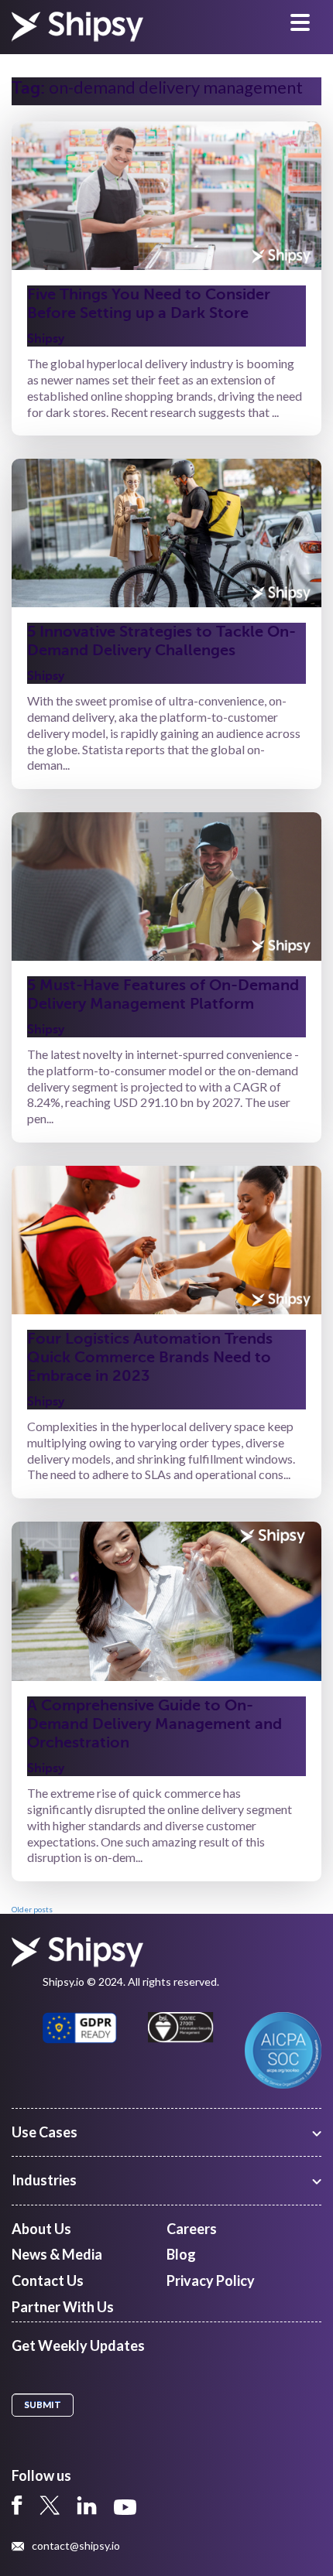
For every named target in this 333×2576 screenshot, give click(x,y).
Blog (181, 2254)
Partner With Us (63, 2307)
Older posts (32, 1909)
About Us (41, 2229)
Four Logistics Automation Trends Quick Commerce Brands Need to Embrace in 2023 (150, 1357)
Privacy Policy (211, 2280)
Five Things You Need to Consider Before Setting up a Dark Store (149, 304)
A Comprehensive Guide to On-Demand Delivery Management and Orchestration (154, 1724)
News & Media (57, 2254)
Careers (192, 2229)
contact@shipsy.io (76, 2546)
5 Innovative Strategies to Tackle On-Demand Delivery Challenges (161, 641)
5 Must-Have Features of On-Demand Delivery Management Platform (163, 994)
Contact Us (48, 2280)
